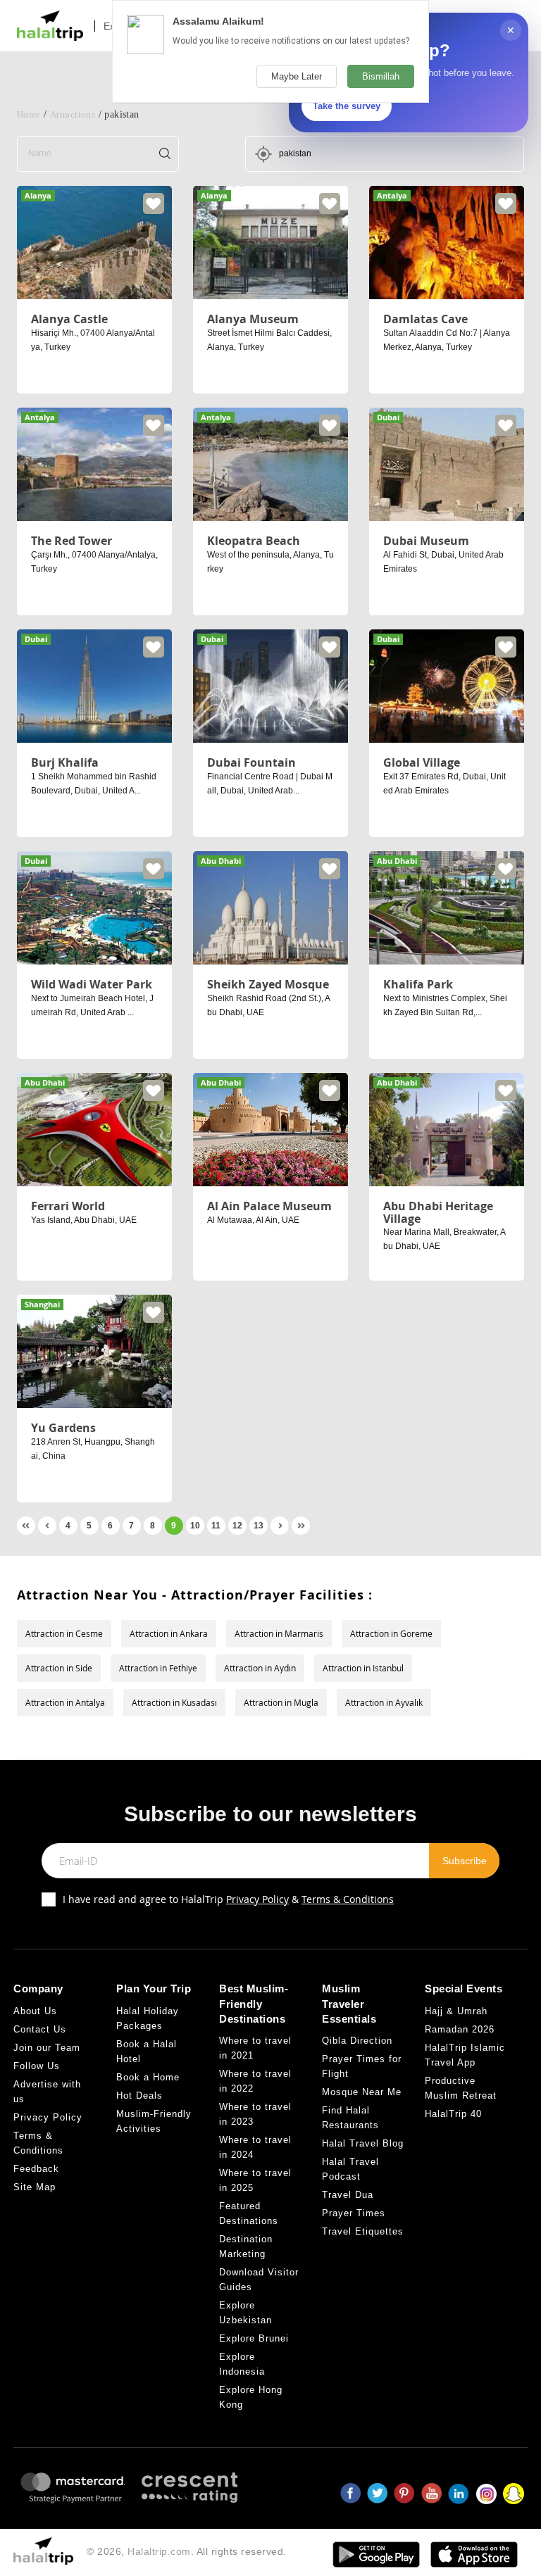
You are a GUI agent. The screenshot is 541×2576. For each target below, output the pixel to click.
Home (29, 114)
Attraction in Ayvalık (384, 1702)
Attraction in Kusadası (174, 1702)
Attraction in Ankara (169, 1633)
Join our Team (47, 2048)
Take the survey (347, 106)
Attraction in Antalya (65, 1702)
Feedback (36, 2169)
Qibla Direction (357, 2041)
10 (195, 1526)
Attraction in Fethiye (158, 1668)
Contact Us (40, 2029)
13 (259, 1526)
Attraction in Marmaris (279, 1633)
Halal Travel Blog (363, 2143)
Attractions (73, 114)
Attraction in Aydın (260, 1668)
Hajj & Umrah (456, 2011)
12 (237, 1526)
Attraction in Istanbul (363, 1668)
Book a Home (148, 2077)
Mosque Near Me (362, 2092)
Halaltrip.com (159, 2551)
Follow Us (37, 2066)
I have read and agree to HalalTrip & (228, 1899)
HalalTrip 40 (453, 2114)
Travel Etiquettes (363, 2231)
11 (216, 1526)
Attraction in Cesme (64, 1633)
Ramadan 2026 (460, 2029)
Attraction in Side (59, 1668)
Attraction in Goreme (391, 1633)
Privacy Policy (257, 1899)
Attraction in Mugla (281, 1702)
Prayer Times (354, 2213)
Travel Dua (348, 2195)
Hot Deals (139, 2096)
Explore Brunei (254, 2338)
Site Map (35, 2187)
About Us (35, 2011)
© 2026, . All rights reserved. (187, 2551)
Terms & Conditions (348, 1899)
